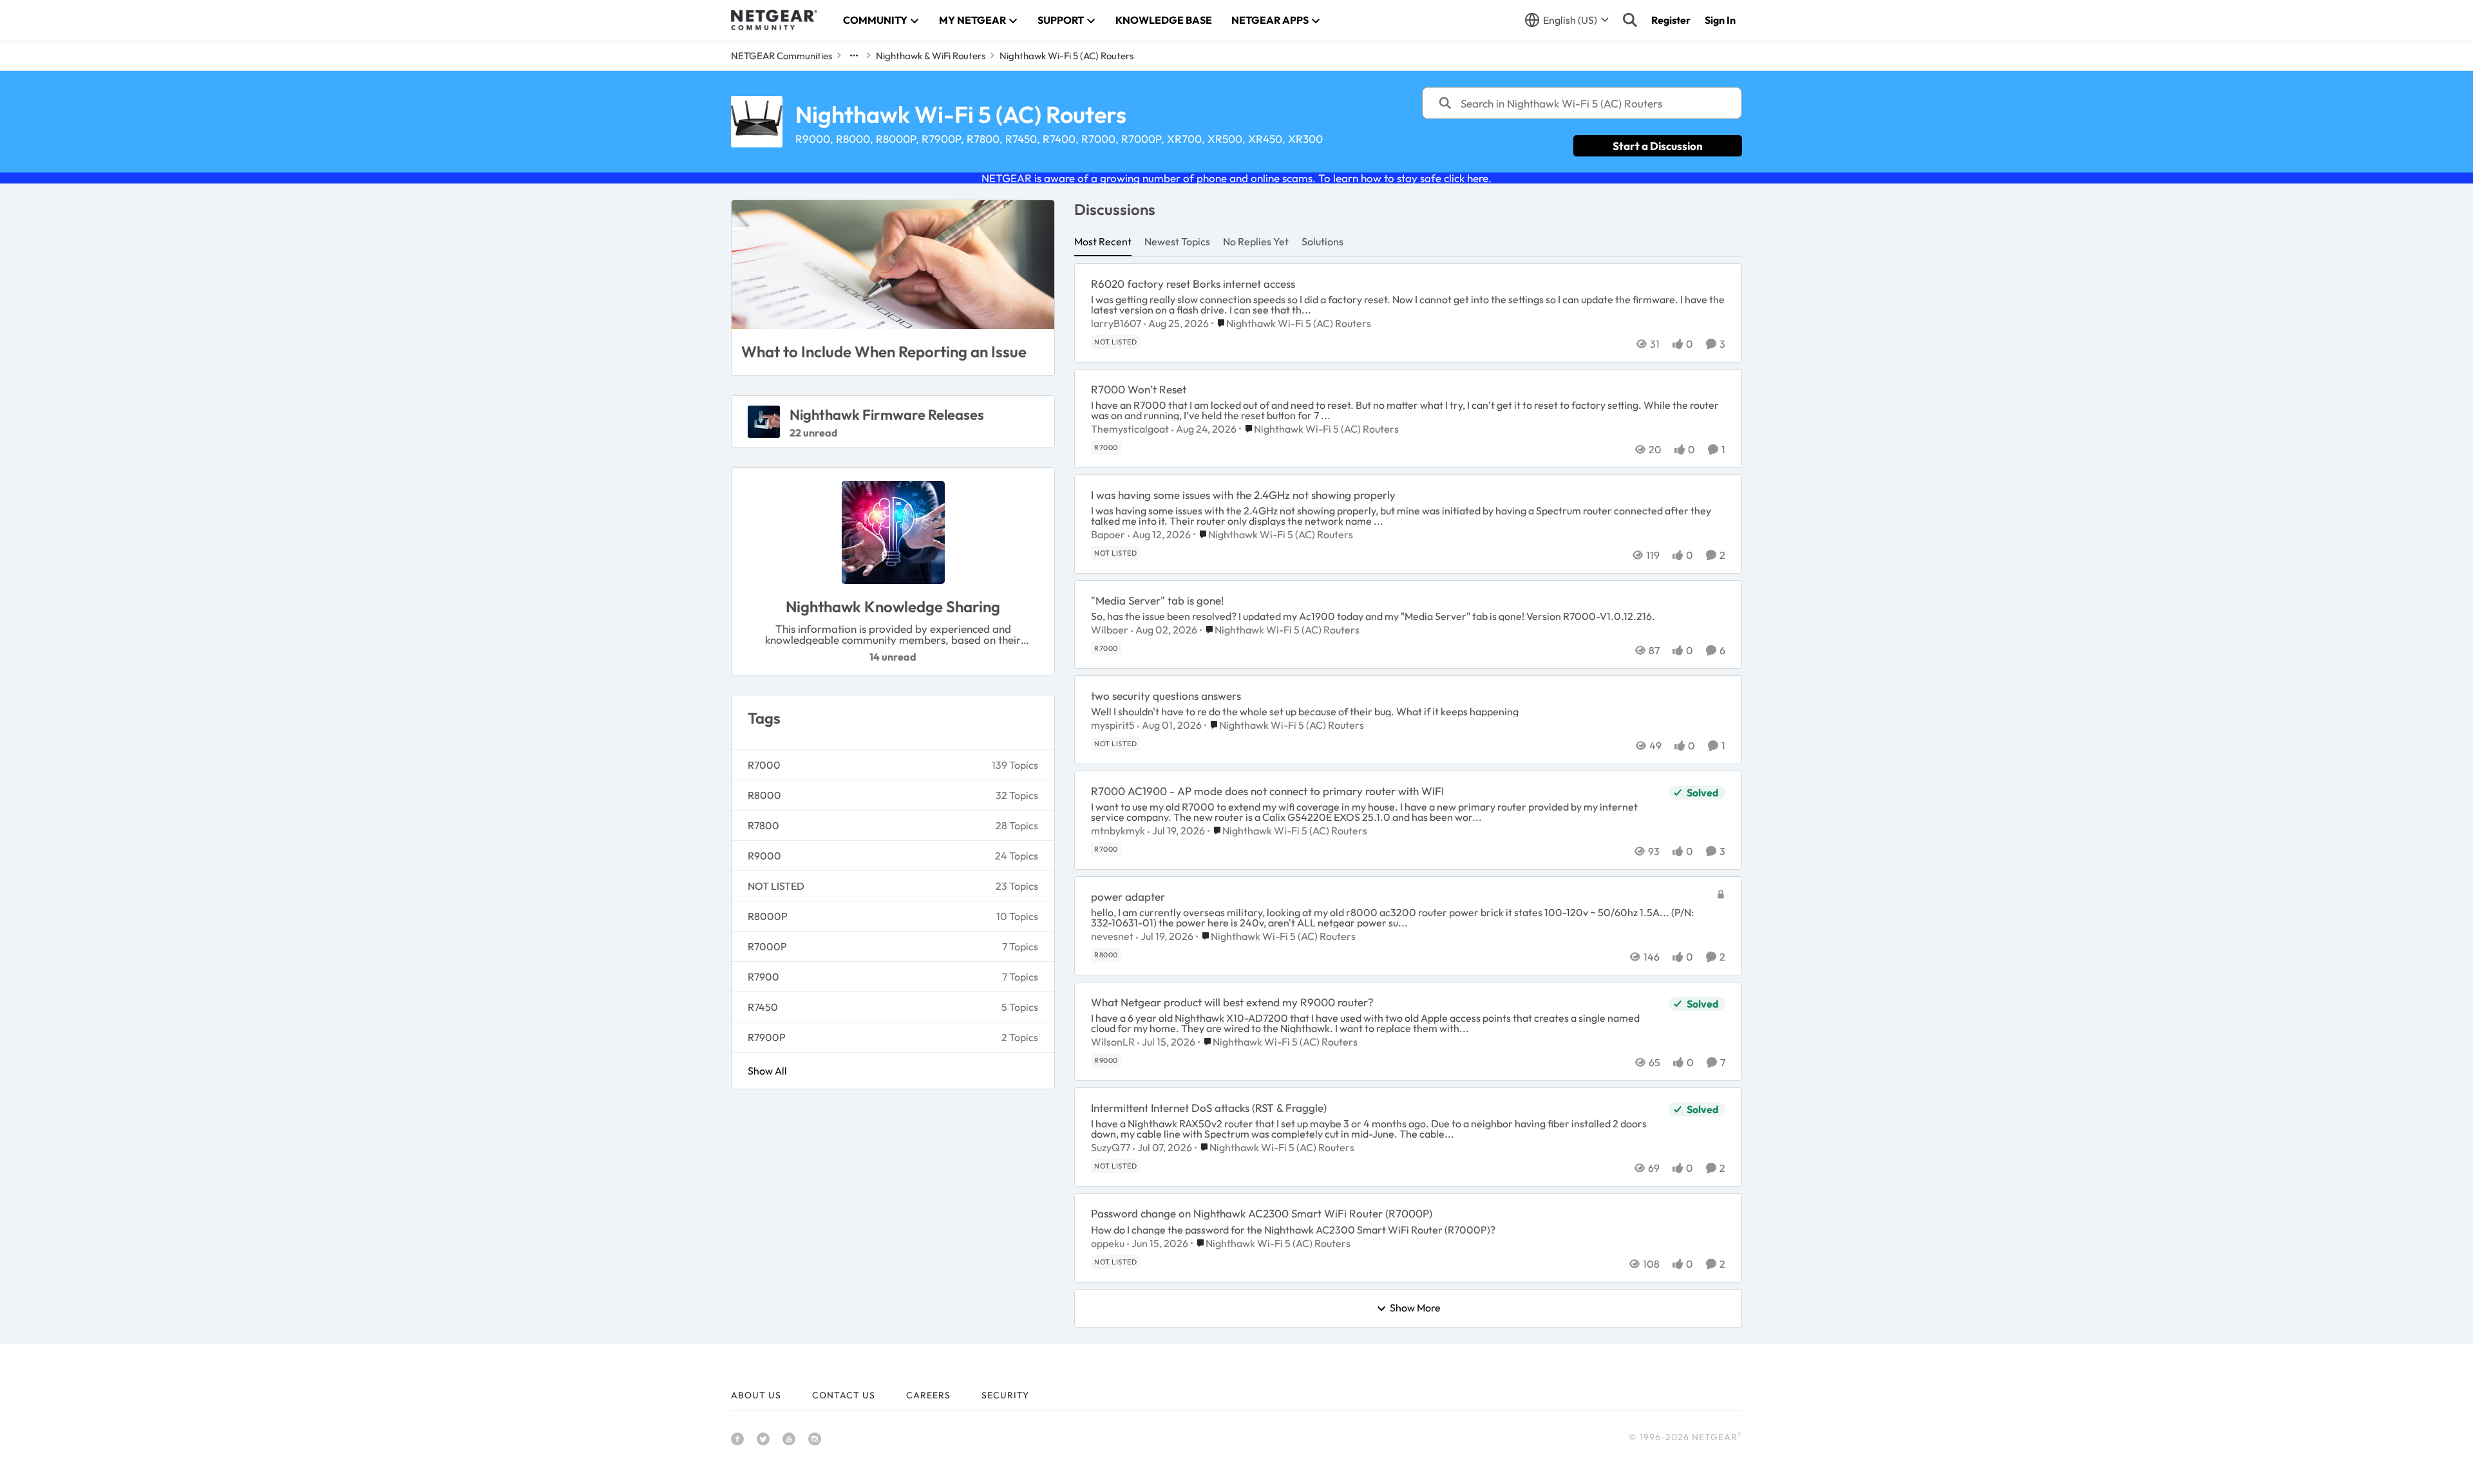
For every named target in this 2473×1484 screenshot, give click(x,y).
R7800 (763, 825)
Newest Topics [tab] (1177, 241)
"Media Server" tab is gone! (1157, 600)
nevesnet (1112, 936)
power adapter (1128, 897)
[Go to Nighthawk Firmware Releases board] (764, 422)
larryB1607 (1116, 323)
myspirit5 (1113, 725)
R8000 (764, 795)
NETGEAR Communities (782, 56)
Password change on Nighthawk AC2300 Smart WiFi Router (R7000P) (1262, 1213)
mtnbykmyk (1118, 831)
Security (1005, 1395)
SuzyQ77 (1111, 1147)
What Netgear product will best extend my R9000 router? (1232, 1002)
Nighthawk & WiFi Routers (931, 56)
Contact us (844, 1395)
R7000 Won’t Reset (1139, 389)
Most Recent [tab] (1103, 241)
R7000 (764, 765)
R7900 (763, 977)
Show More (1415, 1308)
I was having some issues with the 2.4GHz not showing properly (1243, 495)
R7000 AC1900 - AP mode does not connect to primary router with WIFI (1267, 791)
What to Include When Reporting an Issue (884, 352)
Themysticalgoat (1130, 429)
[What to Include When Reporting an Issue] (893, 265)
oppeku (1108, 1243)
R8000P (768, 916)
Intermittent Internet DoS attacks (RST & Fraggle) (1209, 1108)
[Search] (1630, 20)
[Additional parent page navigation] (854, 55)
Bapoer (1108, 534)
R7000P (767, 946)
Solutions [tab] (1322, 241)
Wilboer (1110, 630)
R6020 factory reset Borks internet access (1193, 284)
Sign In (1720, 20)
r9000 (764, 856)
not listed (776, 886)
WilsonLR (1113, 1042)
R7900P (767, 1037)
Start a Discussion (1658, 146)
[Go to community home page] (774, 20)
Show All (767, 1071)
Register (1671, 20)
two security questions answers (1166, 696)
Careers (928, 1395)
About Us (756, 1395)
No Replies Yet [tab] (1256, 241)
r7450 (763, 1007)
